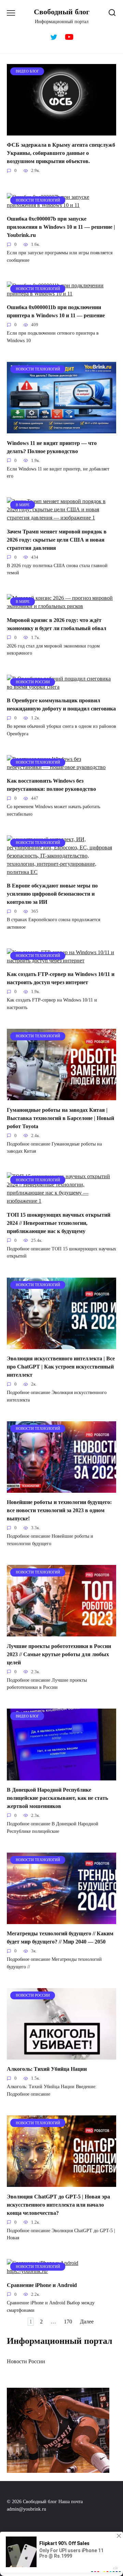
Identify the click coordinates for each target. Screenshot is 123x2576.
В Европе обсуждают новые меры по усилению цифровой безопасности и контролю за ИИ (52, 894)
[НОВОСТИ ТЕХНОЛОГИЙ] (61, 205)
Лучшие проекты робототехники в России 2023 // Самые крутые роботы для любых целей (59, 1654)
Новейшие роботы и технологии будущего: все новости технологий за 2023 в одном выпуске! (59, 1510)
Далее (87, 2322)
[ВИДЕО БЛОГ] (61, 131)
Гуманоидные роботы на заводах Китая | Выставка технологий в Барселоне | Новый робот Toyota (60, 1118)
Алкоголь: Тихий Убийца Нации (47, 2069)
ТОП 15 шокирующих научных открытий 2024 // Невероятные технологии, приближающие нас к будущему (59, 1223)
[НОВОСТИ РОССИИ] (61, 687)
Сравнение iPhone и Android (42, 2285)
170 (68, 2322)
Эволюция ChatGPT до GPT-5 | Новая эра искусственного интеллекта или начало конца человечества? (58, 2204)
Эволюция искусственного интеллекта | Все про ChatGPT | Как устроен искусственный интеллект (61, 1367)
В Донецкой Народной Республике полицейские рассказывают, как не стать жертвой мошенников (57, 1798)
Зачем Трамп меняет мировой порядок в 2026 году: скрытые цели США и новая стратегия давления (57, 539)
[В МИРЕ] (61, 518)
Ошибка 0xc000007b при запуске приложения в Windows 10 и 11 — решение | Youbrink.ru (61, 227)
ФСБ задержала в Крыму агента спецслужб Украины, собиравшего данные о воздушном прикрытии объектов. (61, 153)
